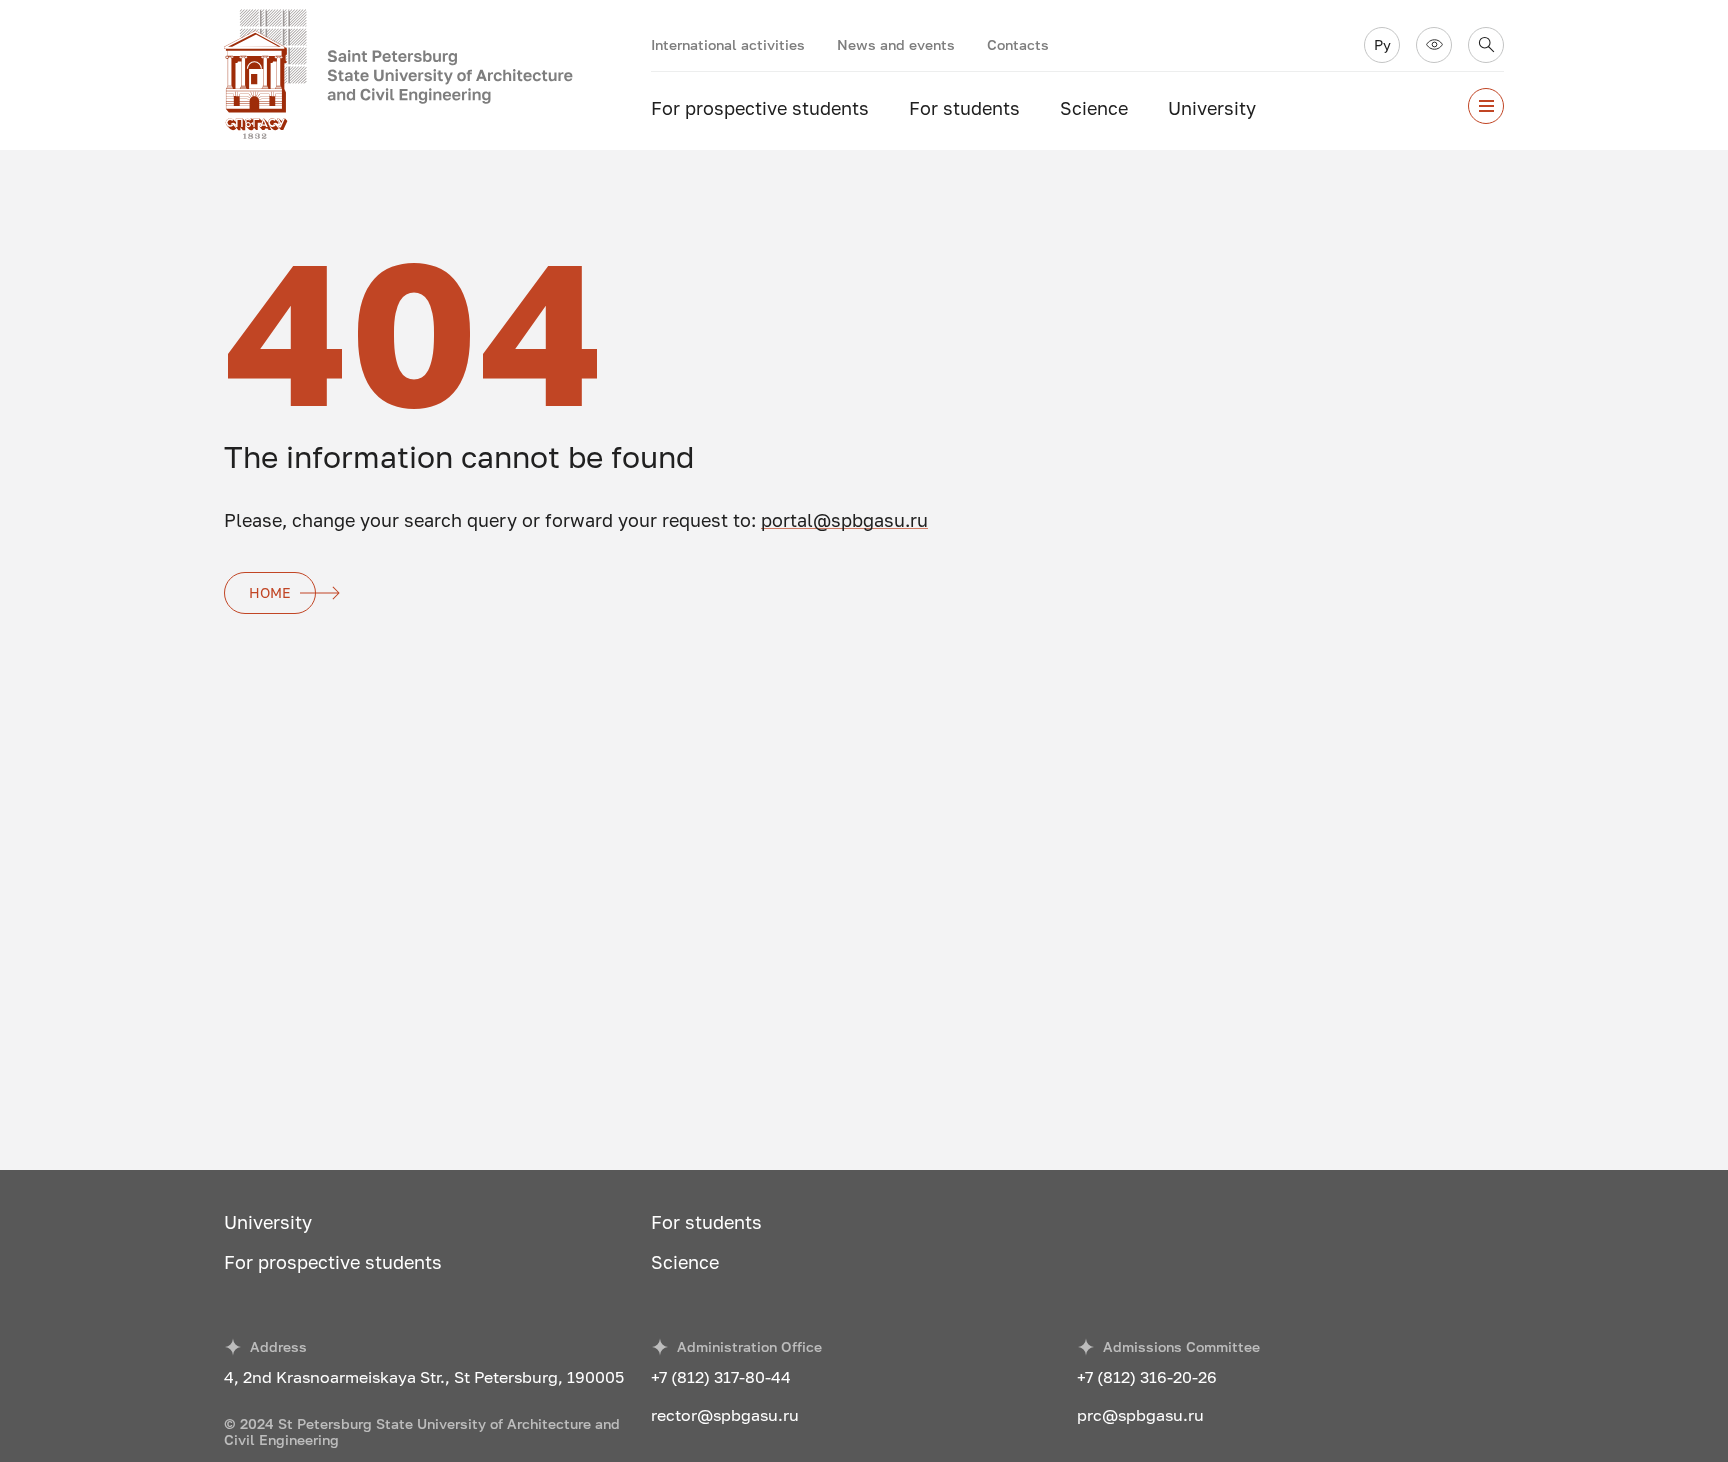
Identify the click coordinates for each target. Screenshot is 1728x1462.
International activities (728, 44)
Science (1094, 108)
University (1212, 108)
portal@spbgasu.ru (844, 520)
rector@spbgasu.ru (725, 1415)
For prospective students (760, 108)
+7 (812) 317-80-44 (721, 1377)
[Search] (1486, 45)
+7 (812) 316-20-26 (1147, 1377)
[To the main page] (437, 75)
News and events (896, 44)
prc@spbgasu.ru (1140, 1415)
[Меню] (1486, 106)
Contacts (1018, 44)
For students (964, 108)
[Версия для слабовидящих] (1434, 45)
